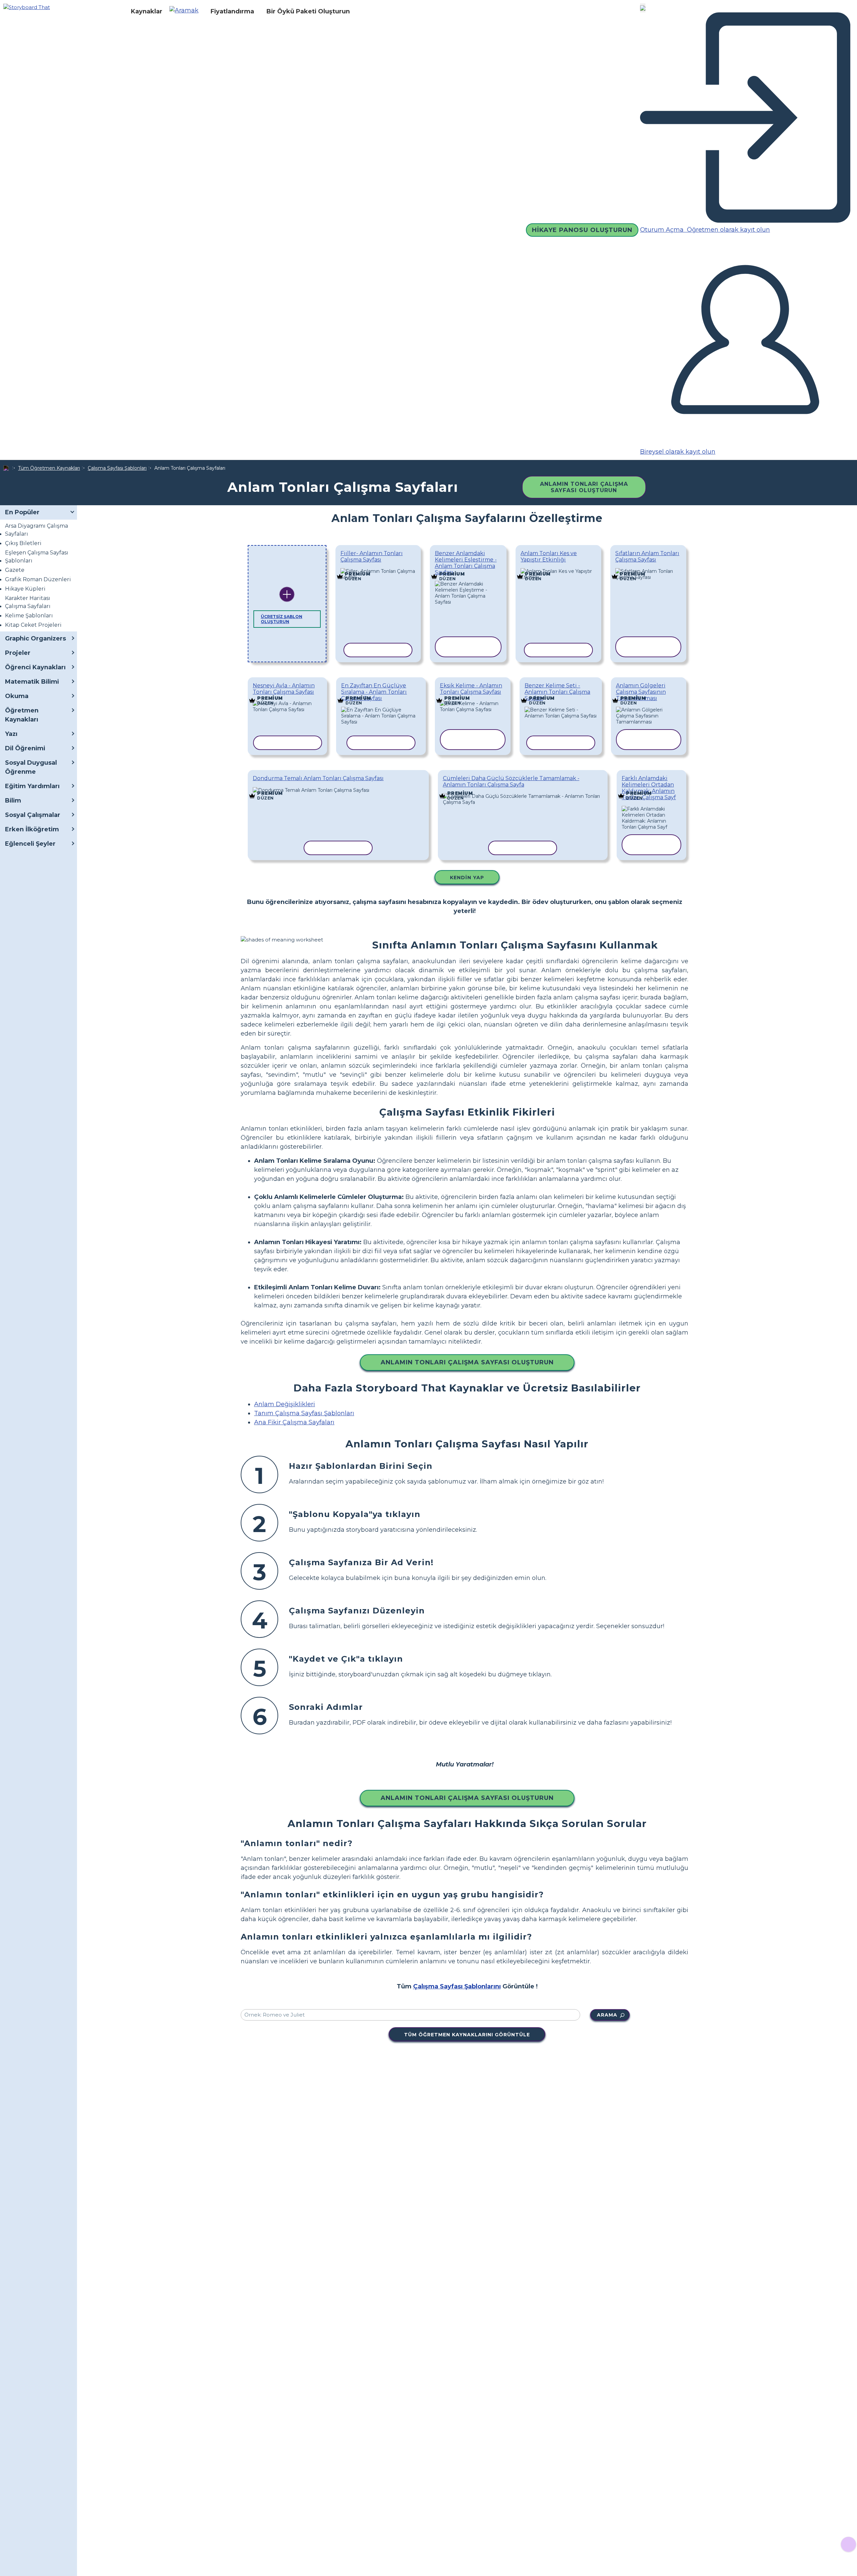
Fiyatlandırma (232, 11)
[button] (186, 11)
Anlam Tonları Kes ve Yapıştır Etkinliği (549, 556)
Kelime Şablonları (29, 616)
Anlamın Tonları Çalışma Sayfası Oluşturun (584, 487)
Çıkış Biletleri (23, 543)
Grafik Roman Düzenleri (38, 579)
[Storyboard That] (27, 7)
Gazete (15, 570)
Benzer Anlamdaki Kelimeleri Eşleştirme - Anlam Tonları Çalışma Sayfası (466, 563)
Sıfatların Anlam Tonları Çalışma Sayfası (647, 556)
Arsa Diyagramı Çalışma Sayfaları (36, 530)
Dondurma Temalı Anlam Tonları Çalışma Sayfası (318, 778)
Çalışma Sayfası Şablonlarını (457, 1986)
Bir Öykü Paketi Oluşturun (308, 11)
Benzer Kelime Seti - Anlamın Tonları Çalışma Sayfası (557, 692)
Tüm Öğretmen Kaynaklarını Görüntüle (467, 2035)
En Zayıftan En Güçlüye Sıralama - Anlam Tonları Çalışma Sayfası (374, 692)
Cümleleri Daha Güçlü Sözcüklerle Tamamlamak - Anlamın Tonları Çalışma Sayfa (511, 781)
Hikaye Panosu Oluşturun (582, 230)
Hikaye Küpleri (25, 589)
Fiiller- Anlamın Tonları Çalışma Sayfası (372, 556)
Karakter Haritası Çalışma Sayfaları (28, 602)
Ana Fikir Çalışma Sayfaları (294, 1422)
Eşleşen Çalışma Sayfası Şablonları (37, 557)
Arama (607, 2015)
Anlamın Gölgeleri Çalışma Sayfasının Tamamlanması (641, 692)
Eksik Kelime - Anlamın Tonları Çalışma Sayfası (471, 689)
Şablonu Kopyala (377, 570)
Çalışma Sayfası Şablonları (117, 468)
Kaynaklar (147, 11)
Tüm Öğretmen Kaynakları (49, 468)
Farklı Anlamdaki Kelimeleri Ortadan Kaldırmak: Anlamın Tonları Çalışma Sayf (649, 788)
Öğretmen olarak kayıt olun (728, 230)
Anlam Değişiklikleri (285, 1404)
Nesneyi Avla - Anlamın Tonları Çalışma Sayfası (284, 689)
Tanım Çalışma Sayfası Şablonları (304, 1413)
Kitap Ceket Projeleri (33, 625)
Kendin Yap (467, 878)
